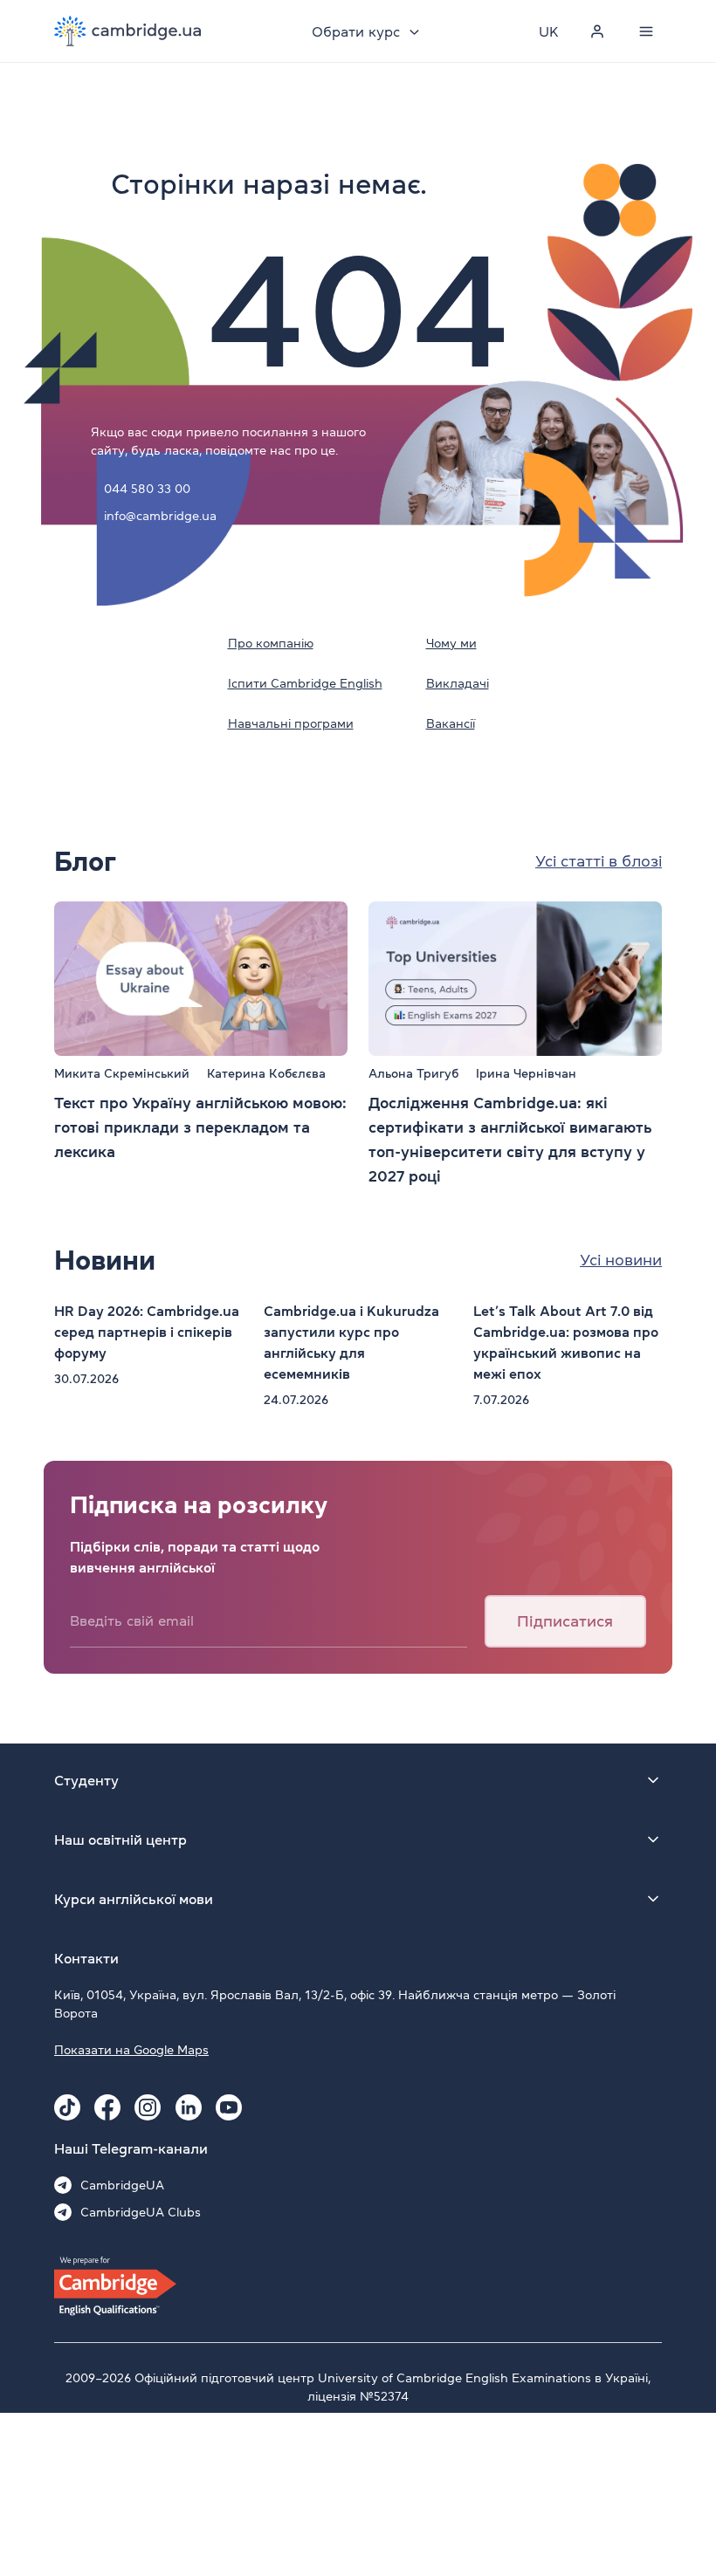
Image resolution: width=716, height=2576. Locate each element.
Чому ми (451, 643)
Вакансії (451, 723)
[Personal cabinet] (597, 31)
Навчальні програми (291, 723)
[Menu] (646, 31)
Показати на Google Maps (131, 2050)
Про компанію (271, 643)
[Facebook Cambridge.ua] (107, 2107)
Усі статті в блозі (599, 861)
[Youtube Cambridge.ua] (229, 2107)
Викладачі (458, 683)
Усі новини (621, 1260)
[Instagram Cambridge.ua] (148, 2107)
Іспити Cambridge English (305, 683)
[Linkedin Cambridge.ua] (189, 2107)
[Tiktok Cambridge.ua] (67, 2107)
